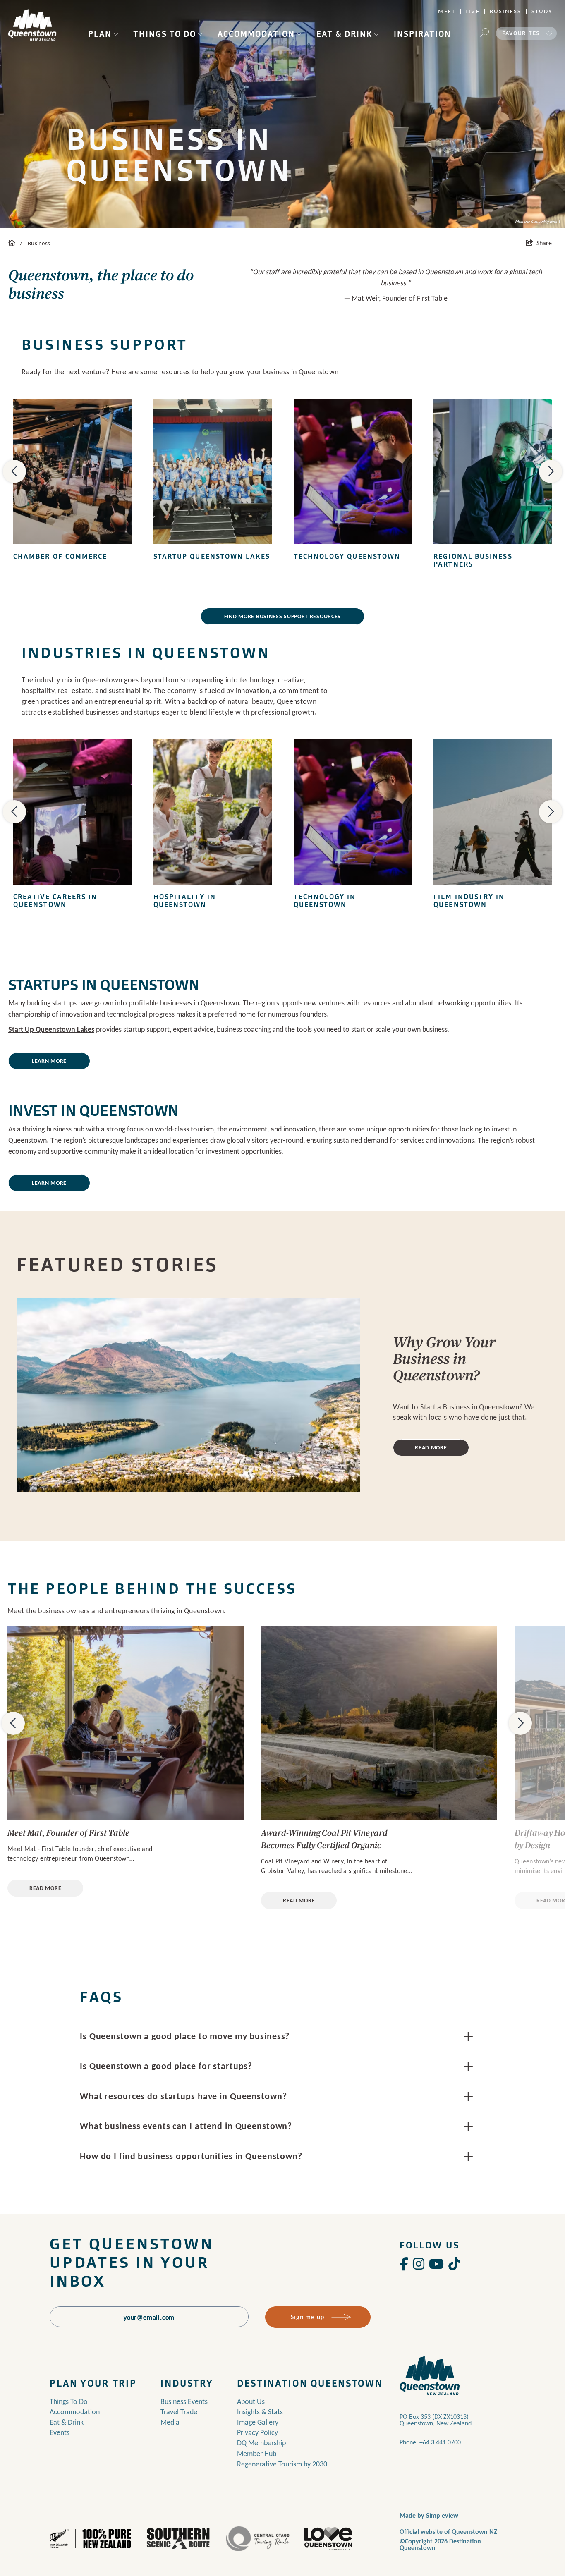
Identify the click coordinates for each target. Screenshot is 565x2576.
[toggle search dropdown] (484, 33)
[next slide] (551, 471)
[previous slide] (14, 471)
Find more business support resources (282, 616)
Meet (447, 11)
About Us (251, 2401)
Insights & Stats (260, 2412)
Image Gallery (258, 2422)
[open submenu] (116, 34)
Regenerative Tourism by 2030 (282, 2464)
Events (60, 2432)
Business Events (184, 2401)
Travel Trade (179, 2412)
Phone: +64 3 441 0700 (430, 2442)
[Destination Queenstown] (32, 25)
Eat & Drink (344, 34)
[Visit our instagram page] (419, 2264)
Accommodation (256, 34)
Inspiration (423, 34)
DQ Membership (261, 2443)
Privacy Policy (257, 2432)
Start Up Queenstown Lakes (51, 1029)
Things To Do (165, 34)
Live (472, 11)
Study (542, 11)
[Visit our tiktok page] (454, 2264)
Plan (100, 34)
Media (170, 2422)
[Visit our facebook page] (404, 2264)
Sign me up (307, 2317)
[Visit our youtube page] (436, 2264)
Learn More (49, 1061)
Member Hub (257, 2454)
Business (506, 11)
